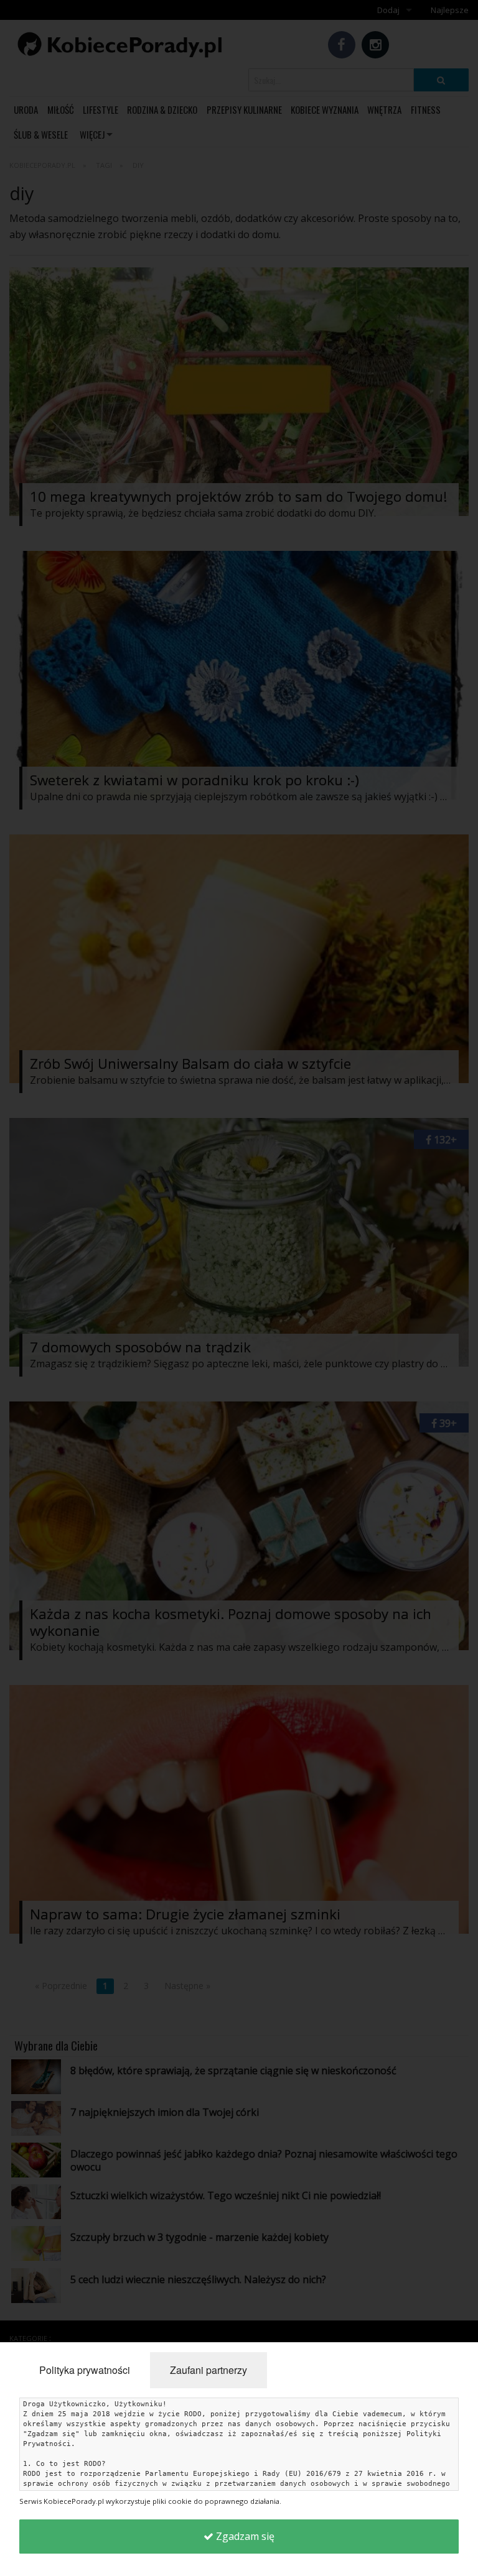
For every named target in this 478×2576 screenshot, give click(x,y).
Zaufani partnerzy (209, 2370)
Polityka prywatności (85, 2370)
